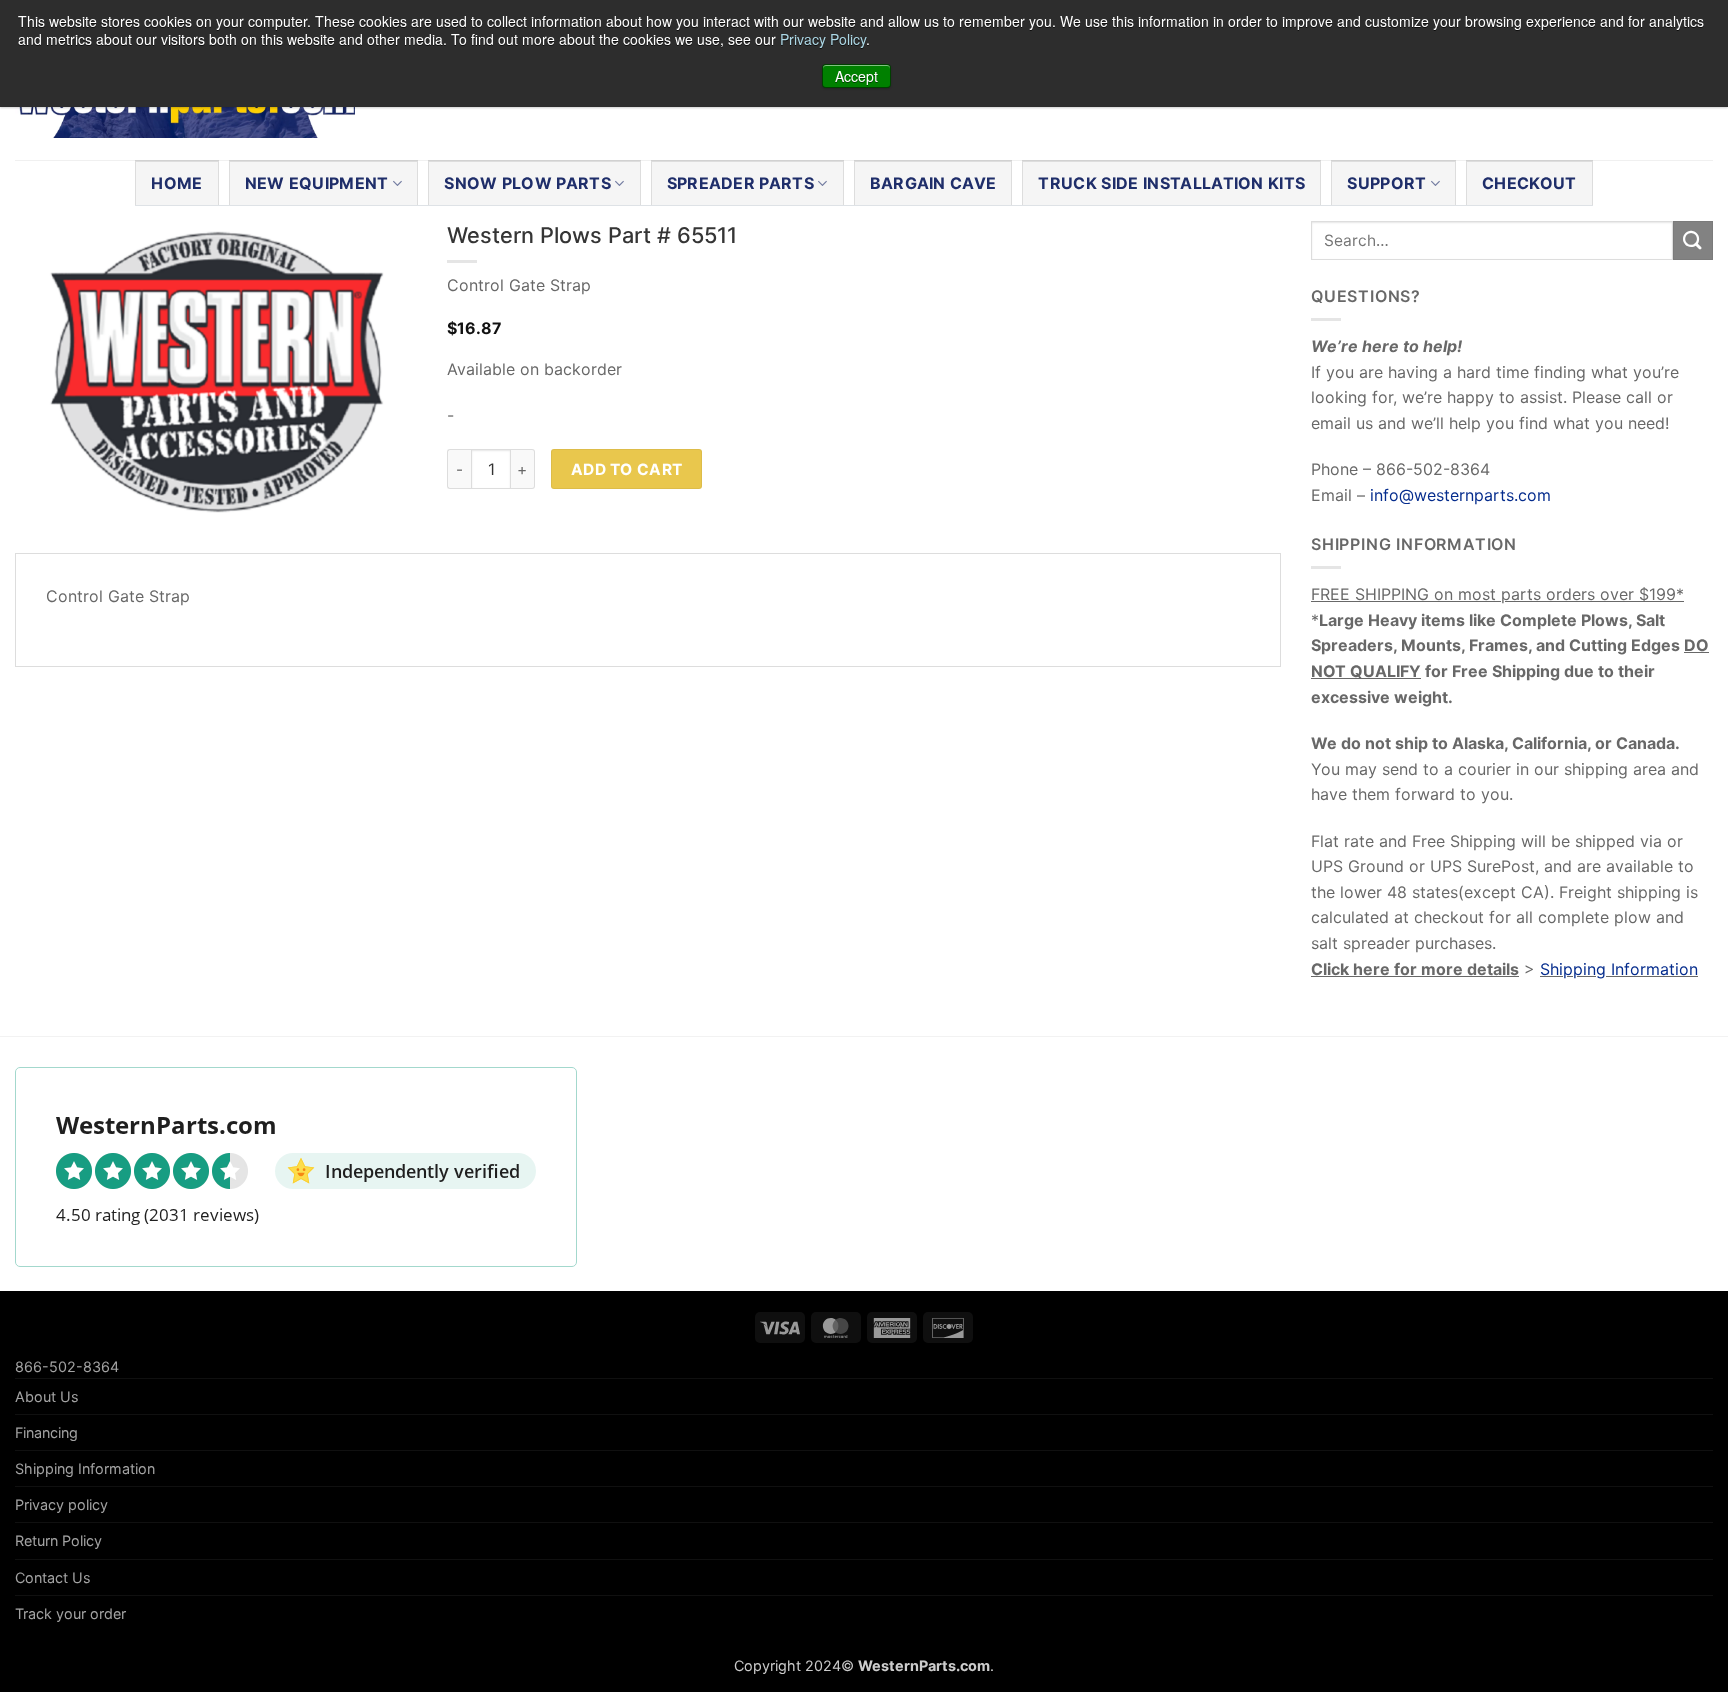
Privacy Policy (823, 39)
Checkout (1529, 183)
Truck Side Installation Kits (1171, 183)
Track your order (70, 1613)
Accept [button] (856, 76)
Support (1386, 183)
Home (176, 183)
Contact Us (53, 1577)
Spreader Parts (740, 183)
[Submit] (1693, 240)
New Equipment (317, 183)
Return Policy (58, 1540)
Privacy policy (61, 1504)
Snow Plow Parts (527, 183)
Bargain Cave (933, 183)
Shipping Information (1619, 969)
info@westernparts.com (1460, 495)
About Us (47, 1396)
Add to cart (627, 469)
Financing (46, 1432)
